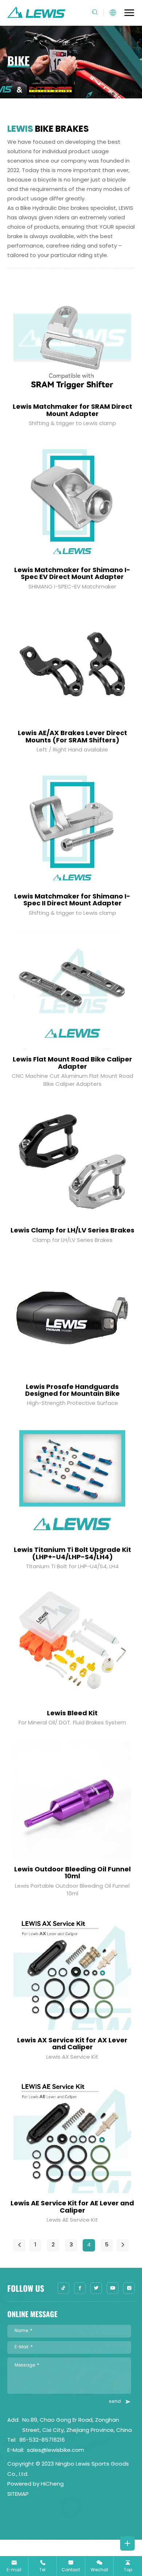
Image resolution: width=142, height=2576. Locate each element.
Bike (129, 95)
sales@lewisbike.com (56, 2451)
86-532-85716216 (42, 2440)
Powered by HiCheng (35, 2484)
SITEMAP (18, 2495)
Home (106, 95)
